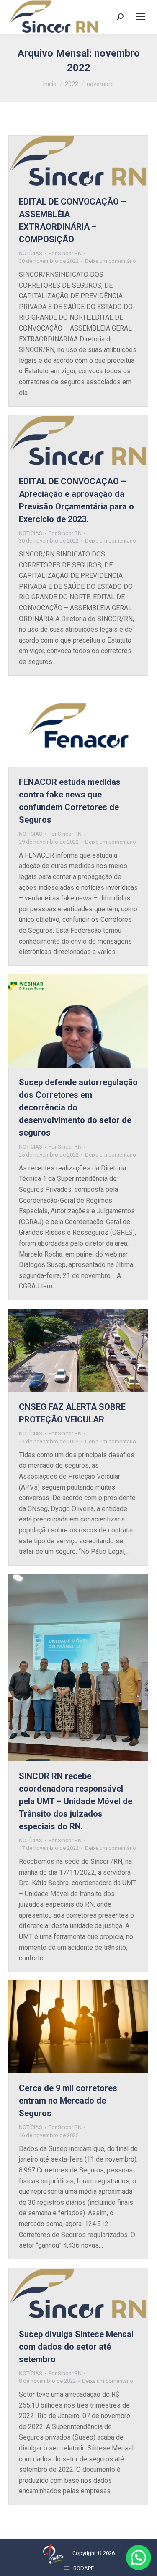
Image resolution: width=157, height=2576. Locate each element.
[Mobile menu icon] (140, 17)
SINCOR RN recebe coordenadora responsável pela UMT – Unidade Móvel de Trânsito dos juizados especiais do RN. (76, 1801)
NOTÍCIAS (31, 253)
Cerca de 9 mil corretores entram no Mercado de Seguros (68, 2101)
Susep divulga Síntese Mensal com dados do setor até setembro (76, 2347)
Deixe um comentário (111, 261)
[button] (139, 2558)
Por (65, 253)
